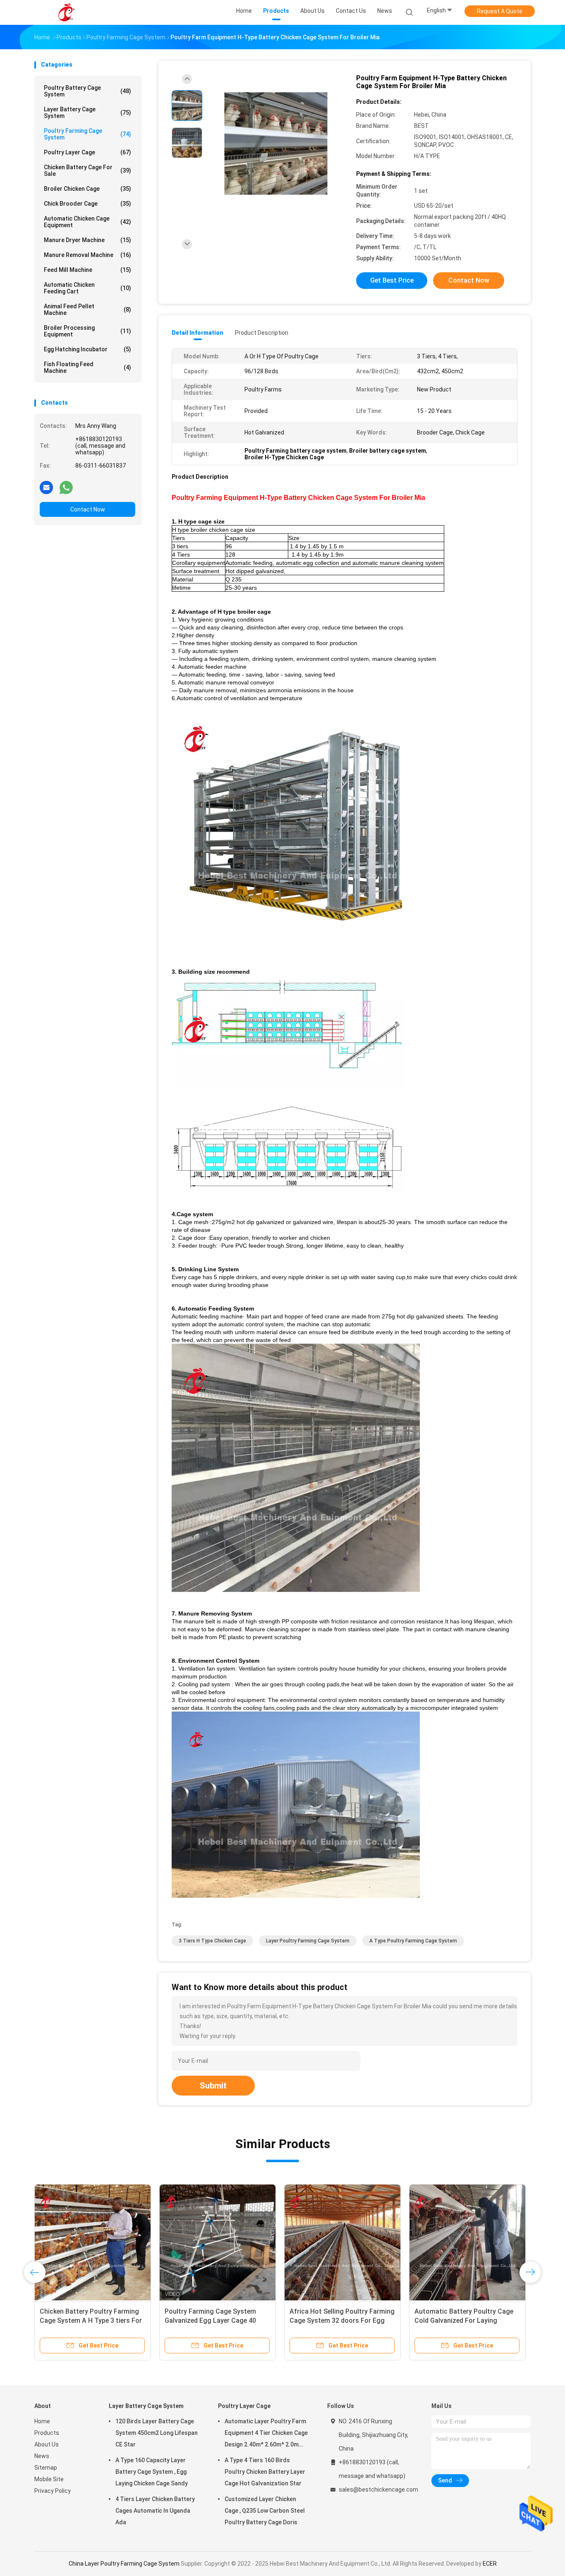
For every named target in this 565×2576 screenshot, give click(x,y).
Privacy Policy (53, 2491)
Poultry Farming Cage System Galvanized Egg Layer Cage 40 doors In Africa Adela (210, 2320)
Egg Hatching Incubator (87, 349)
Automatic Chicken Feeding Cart (87, 288)
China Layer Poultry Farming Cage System (124, 2564)
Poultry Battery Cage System (87, 91)
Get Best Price (392, 280)
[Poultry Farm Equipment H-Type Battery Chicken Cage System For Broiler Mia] (276, 144)
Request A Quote (500, 11)
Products (47, 2433)
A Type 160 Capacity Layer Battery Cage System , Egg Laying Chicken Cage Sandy (152, 2472)
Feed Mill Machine (87, 270)
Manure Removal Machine (87, 255)
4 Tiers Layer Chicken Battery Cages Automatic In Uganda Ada (155, 2511)
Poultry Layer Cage (87, 152)
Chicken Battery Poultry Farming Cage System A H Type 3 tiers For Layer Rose (91, 2320)
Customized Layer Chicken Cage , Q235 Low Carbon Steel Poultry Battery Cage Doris (265, 2511)
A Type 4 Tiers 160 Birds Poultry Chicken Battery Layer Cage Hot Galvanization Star (265, 2472)
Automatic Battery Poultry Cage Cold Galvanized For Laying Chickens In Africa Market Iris (464, 2320)
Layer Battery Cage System (87, 113)
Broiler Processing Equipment (87, 331)
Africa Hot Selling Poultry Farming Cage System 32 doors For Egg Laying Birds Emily (342, 2320)
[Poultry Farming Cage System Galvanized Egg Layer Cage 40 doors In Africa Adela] (218, 2242)
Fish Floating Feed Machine (87, 367)
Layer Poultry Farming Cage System (308, 1941)
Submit (213, 2086)
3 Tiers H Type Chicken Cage (212, 1941)
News (42, 2456)
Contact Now (88, 509)
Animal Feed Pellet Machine (87, 310)
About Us (47, 2444)
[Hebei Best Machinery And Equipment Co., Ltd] (67, 12)
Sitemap (46, 2468)
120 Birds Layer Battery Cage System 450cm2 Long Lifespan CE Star (157, 2433)
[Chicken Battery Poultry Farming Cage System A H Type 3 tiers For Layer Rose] (93, 2242)
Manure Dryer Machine (87, 240)
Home (42, 2421)
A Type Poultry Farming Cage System (413, 1941)
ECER (490, 2564)
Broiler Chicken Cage (87, 189)
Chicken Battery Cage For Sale (87, 170)
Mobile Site (49, 2479)
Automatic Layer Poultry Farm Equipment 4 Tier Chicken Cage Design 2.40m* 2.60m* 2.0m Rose (266, 2434)
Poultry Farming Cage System (87, 134)
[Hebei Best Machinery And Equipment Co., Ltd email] (46, 487)
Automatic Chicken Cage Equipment (87, 222)
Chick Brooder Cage (87, 204)
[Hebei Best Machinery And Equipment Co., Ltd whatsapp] (66, 487)
